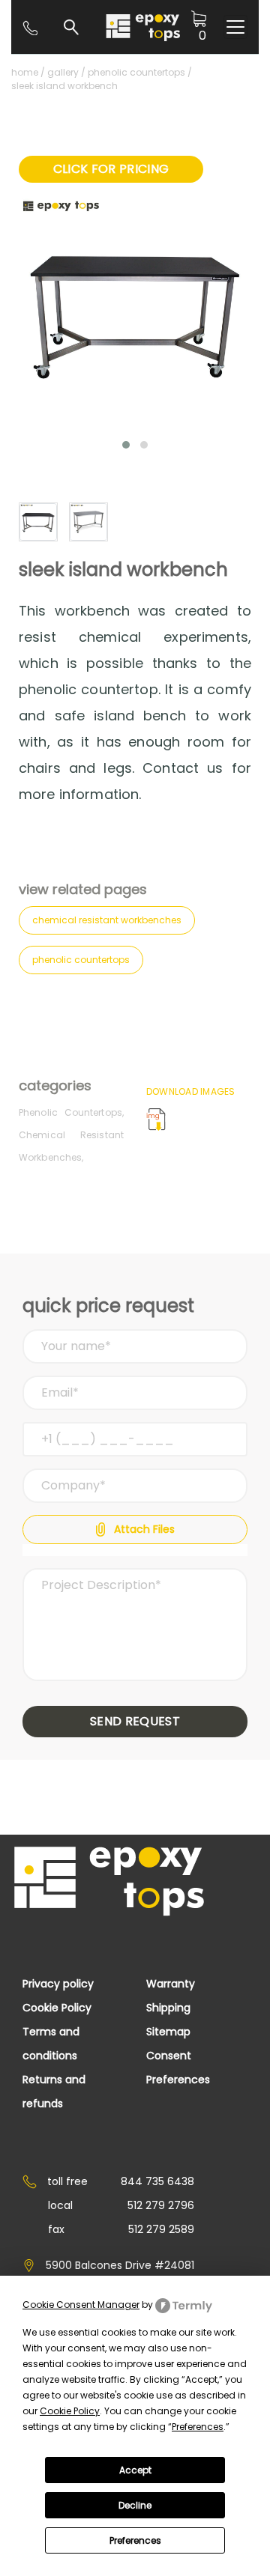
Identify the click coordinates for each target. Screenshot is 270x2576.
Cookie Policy (57, 2008)
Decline (135, 2505)
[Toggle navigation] (235, 27)
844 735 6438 (157, 2181)
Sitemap (168, 2032)
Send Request (135, 1721)
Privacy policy (58, 1984)
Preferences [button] (198, 2427)
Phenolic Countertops (136, 72)
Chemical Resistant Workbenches (107, 920)
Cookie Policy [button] (70, 2411)
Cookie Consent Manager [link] (81, 2305)
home (25, 72)
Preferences (135, 2540)
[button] (126, 445)
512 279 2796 (161, 2205)
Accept (135, 2470)
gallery (63, 72)
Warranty (171, 1984)
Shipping (168, 2008)
